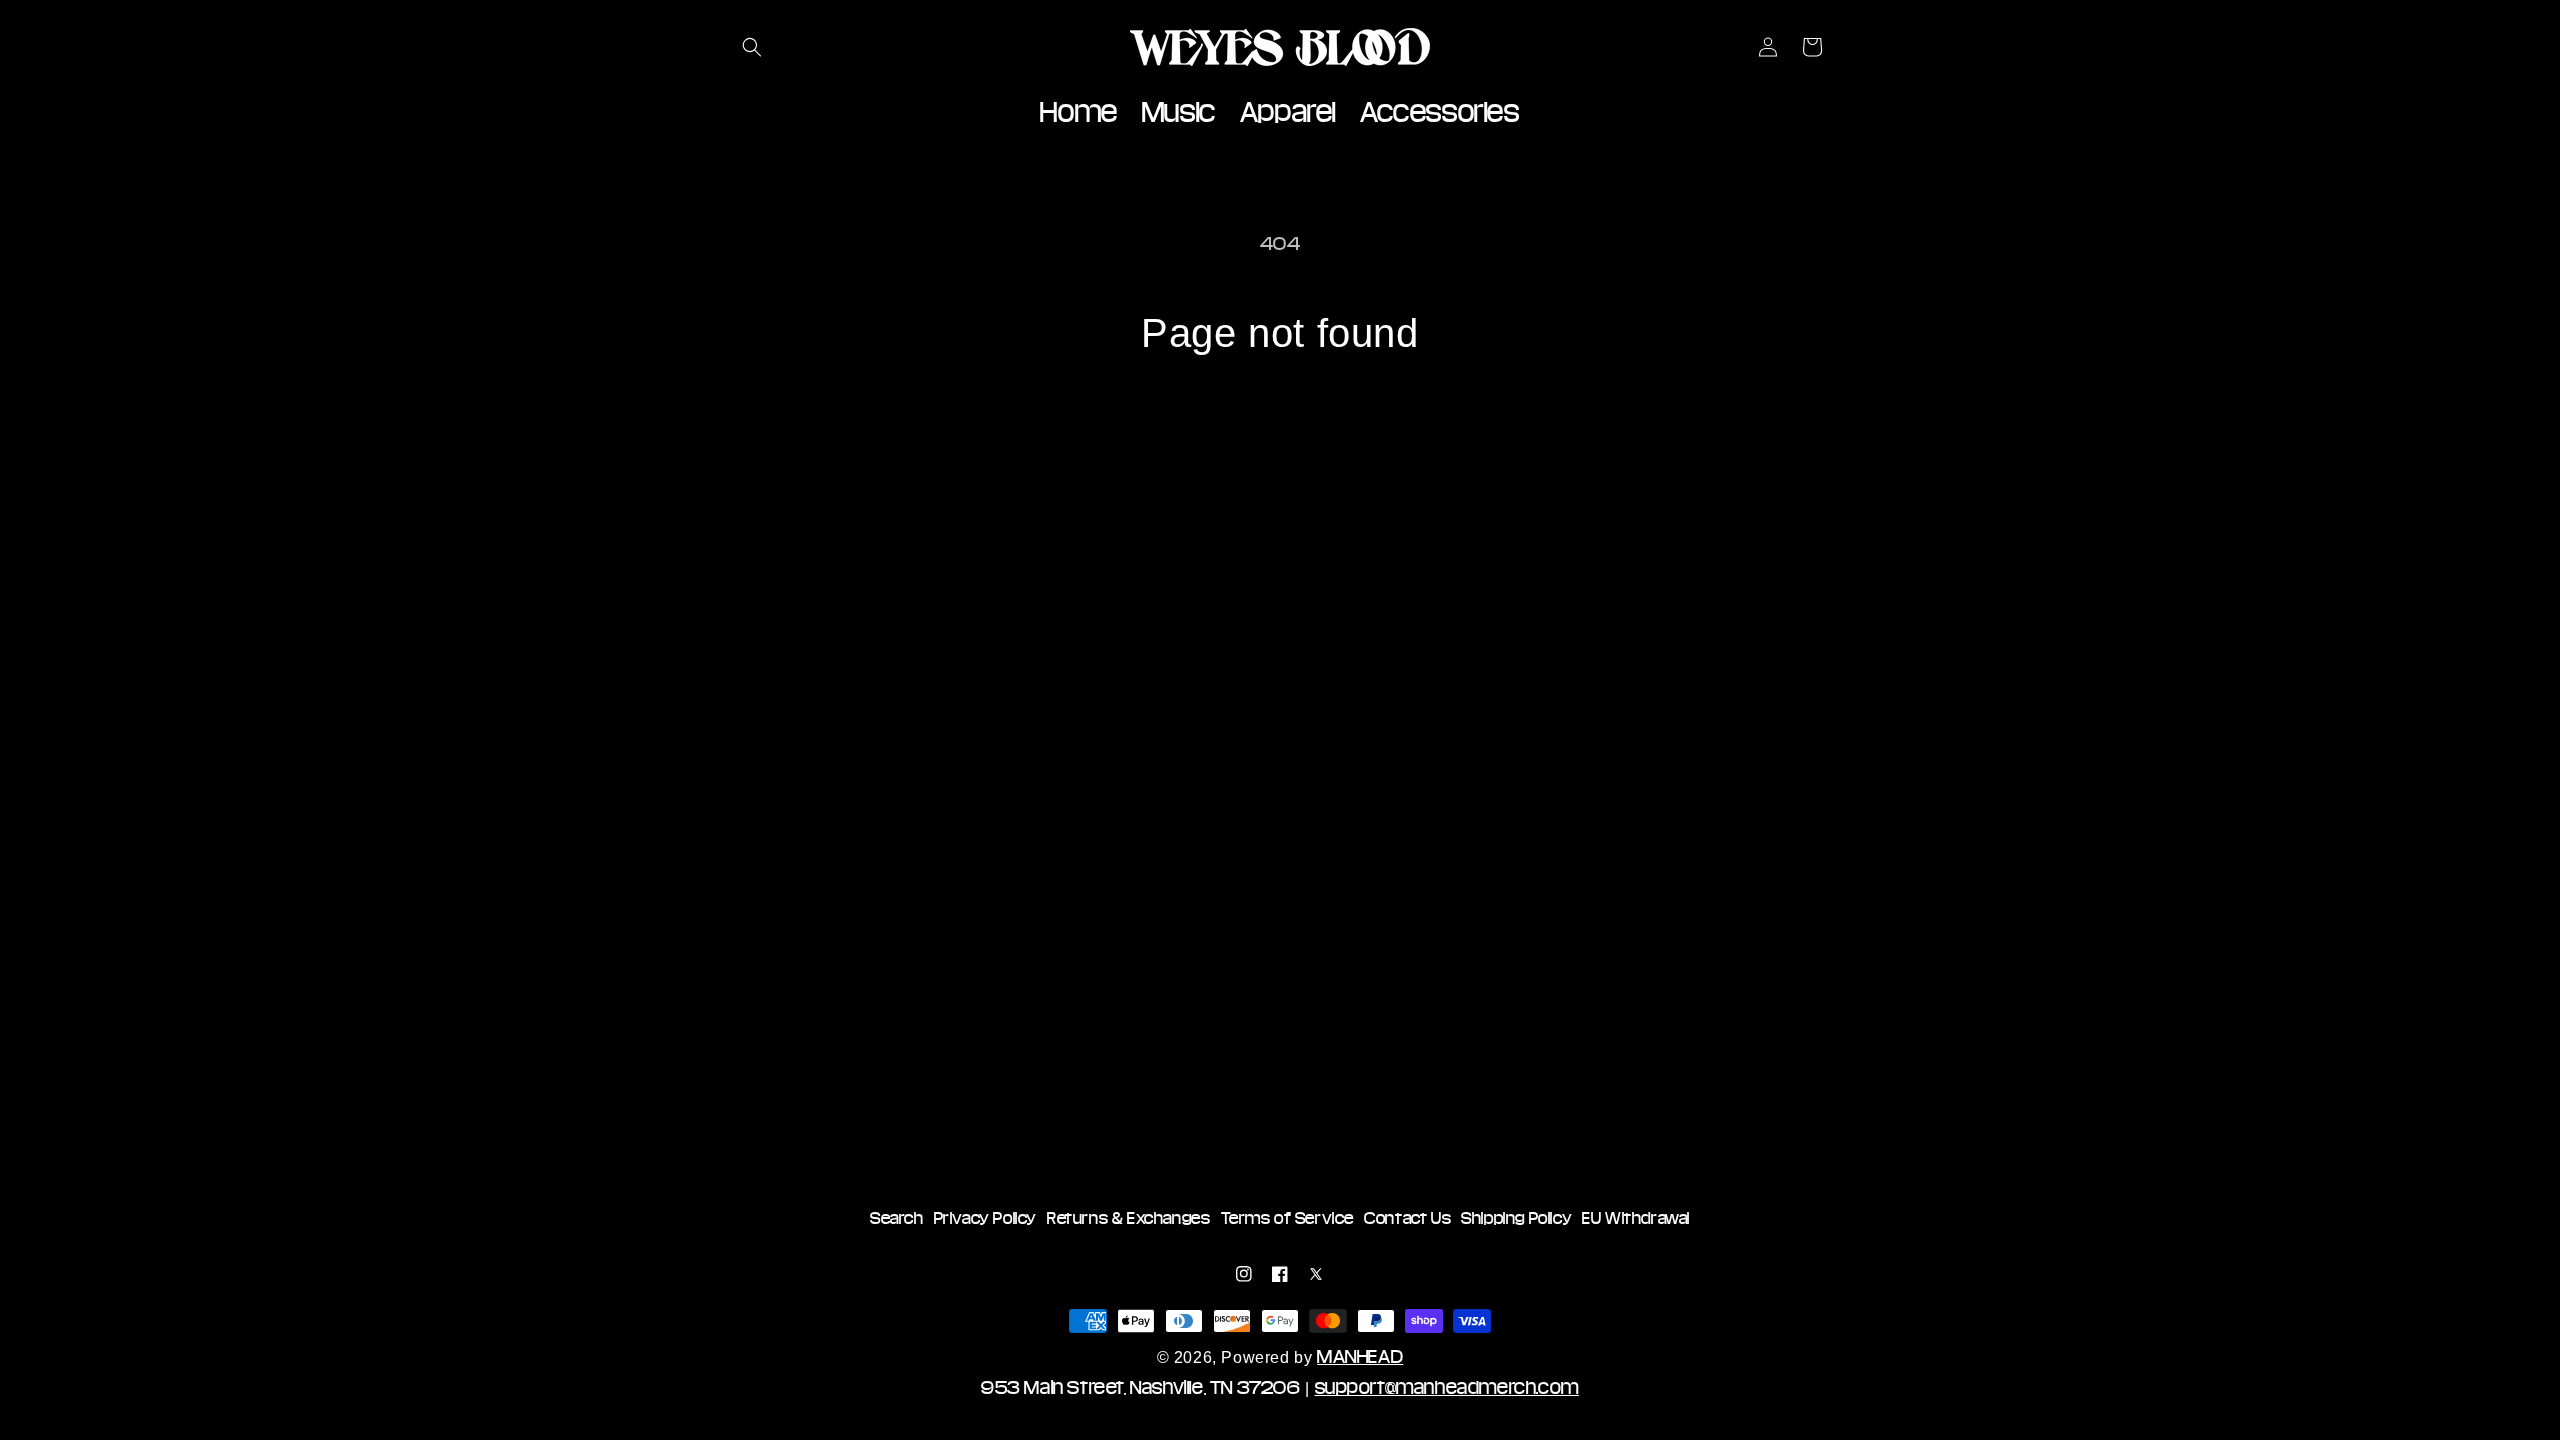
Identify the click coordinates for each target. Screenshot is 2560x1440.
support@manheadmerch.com (1447, 1387)
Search (897, 1218)
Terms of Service (1288, 1218)
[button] (752, 47)
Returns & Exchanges (1128, 1218)
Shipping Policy (1516, 1218)
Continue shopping (1280, 432)
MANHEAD (1360, 1356)
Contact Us (1407, 1218)
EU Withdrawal (1636, 1218)
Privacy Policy (985, 1218)
